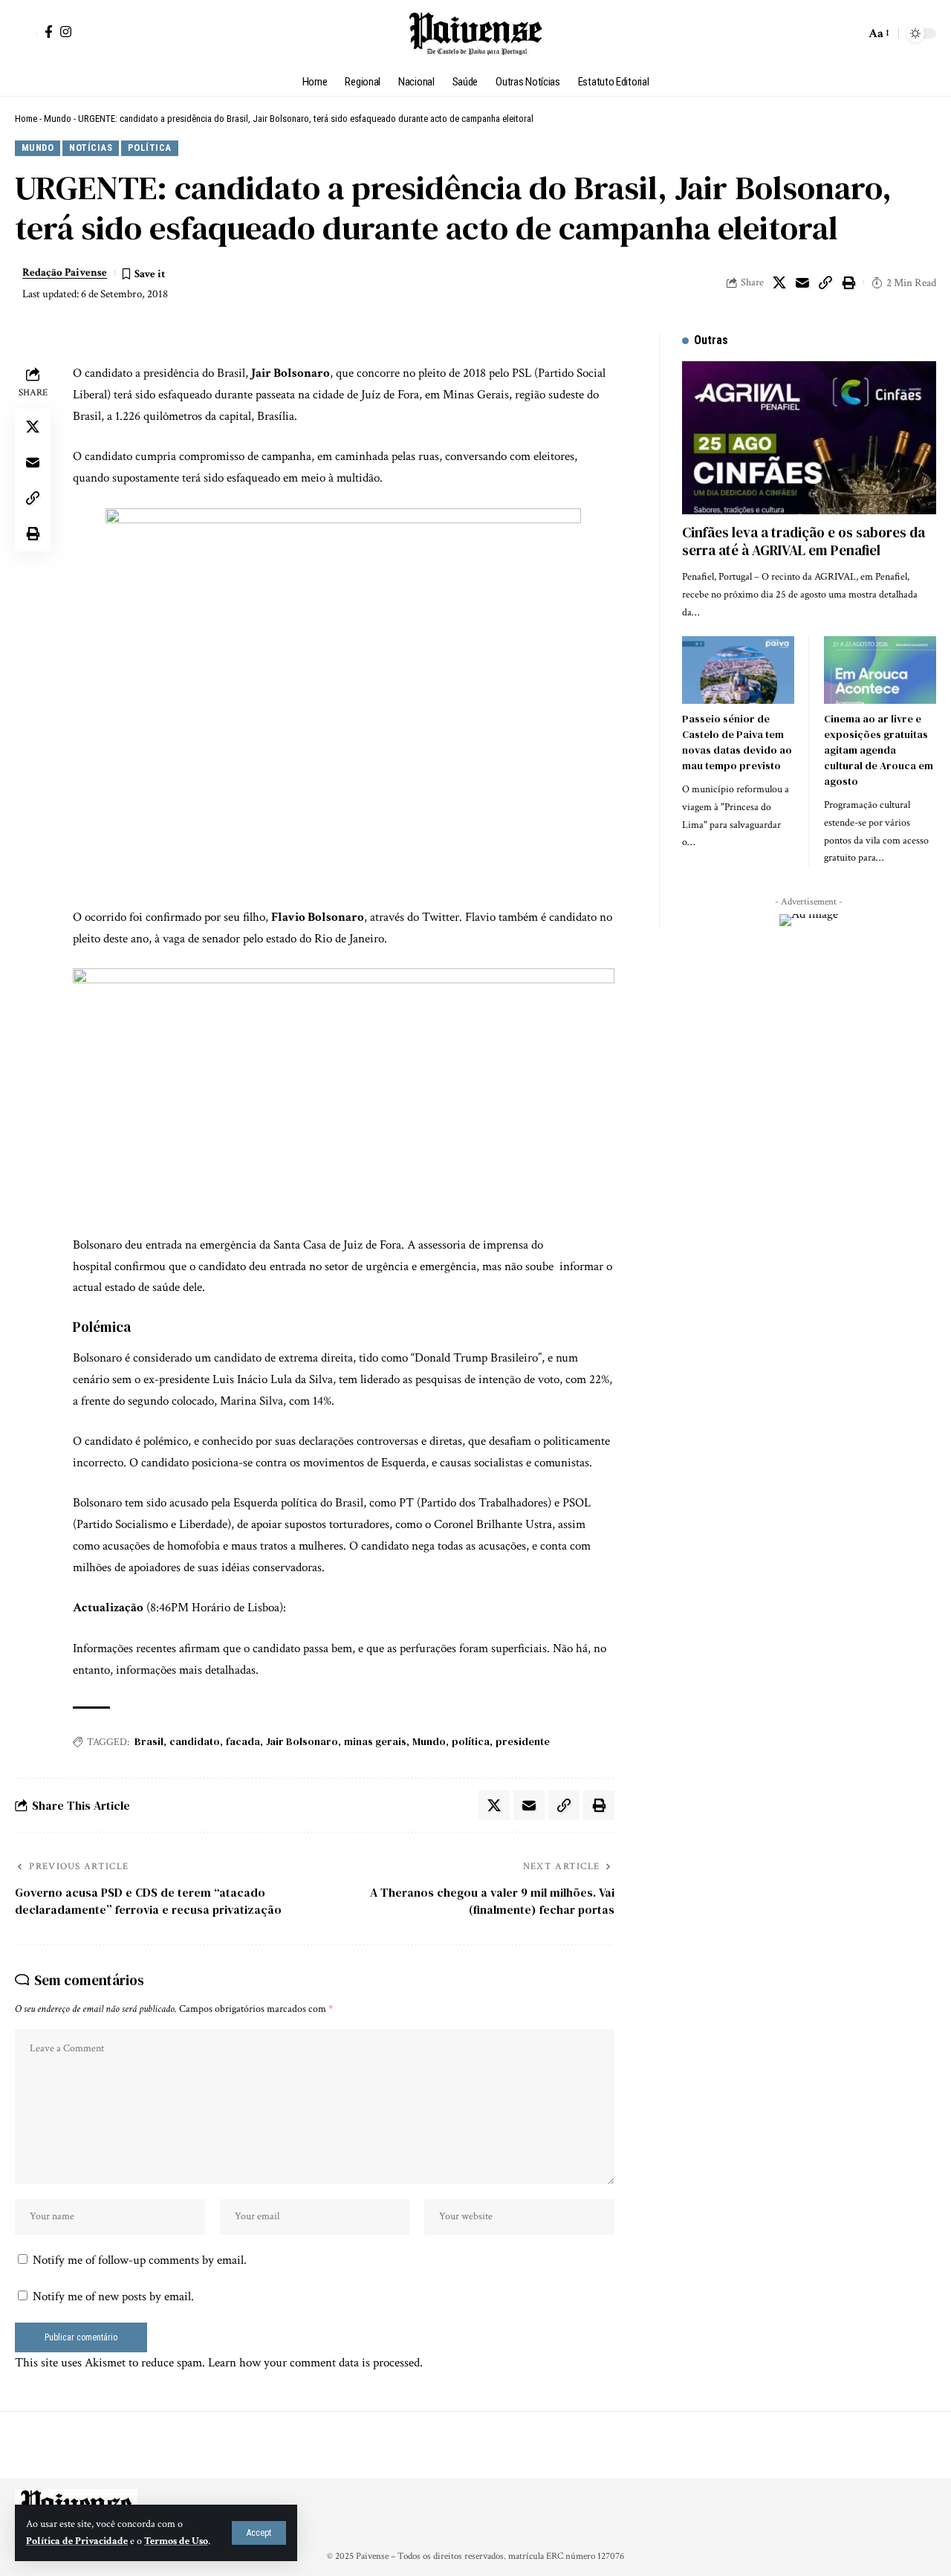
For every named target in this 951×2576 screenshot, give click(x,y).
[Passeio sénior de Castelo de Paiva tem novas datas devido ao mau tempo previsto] (738, 670)
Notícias (91, 148)
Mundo (58, 119)
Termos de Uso (176, 2541)
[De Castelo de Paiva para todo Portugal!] (475, 33)
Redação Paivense (65, 272)
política (471, 1741)
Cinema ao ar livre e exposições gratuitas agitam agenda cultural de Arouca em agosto (879, 750)
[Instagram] (66, 32)
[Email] (802, 282)
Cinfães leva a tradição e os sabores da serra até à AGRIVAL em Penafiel (804, 541)
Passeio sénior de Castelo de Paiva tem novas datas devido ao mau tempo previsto (737, 742)
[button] (259, 2533)
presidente (523, 1741)
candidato (195, 1741)
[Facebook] (49, 32)
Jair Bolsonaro (302, 1741)
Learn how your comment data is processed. (315, 2363)
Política (150, 148)
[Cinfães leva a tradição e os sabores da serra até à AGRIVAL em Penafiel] (809, 437)
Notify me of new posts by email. (113, 2297)
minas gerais (375, 1741)
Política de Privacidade (77, 2541)
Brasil (149, 1741)
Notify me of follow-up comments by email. (140, 2260)
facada (243, 1741)
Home (26, 119)
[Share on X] (779, 282)
